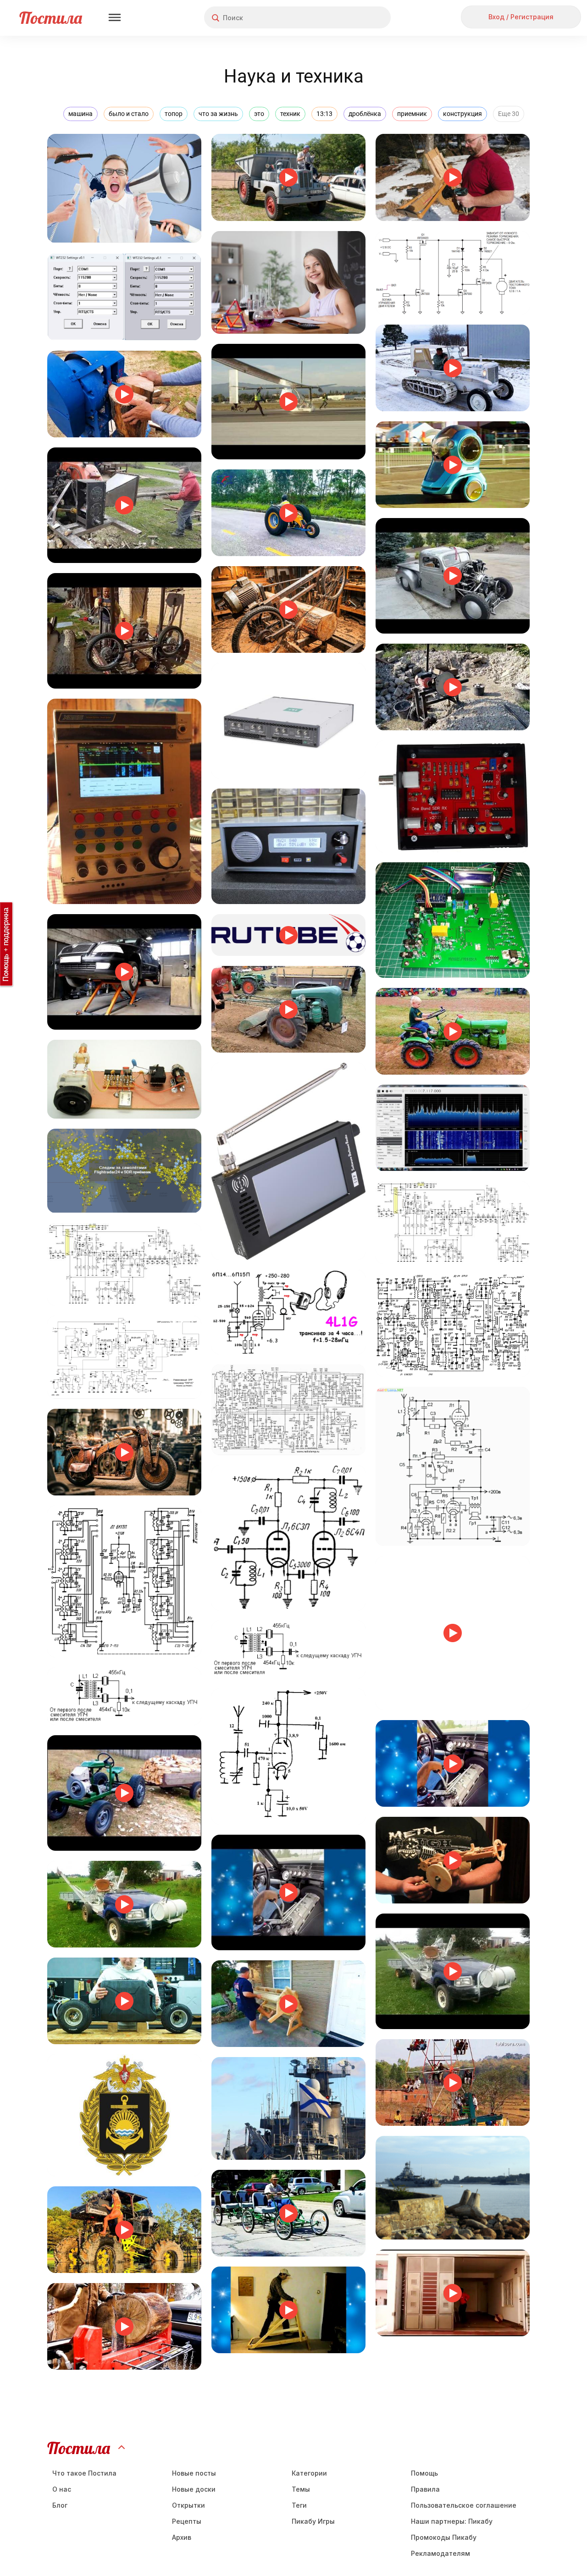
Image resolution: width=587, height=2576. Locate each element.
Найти (349, 18)
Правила (425, 2489)
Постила (51, 18)
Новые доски (194, 2489)
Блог (60, 2505)
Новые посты (194, 2473)
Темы (301, 2489)
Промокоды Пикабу (444, 2537)
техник (290, 114)
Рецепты (187, 2521)
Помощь (424, 2473)
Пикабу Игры (313, 2521)
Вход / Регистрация (521, 17)
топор (174, 114)
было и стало (129, 114)
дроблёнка (365, 114)
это (259, 114)
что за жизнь (218, 114)
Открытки (188, 2505)
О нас (62, 2489)
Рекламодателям (440, 2553)
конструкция (462, 114)
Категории (309, 2473)
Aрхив (182, 2537)
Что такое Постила (84, 2473)
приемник (412, 114)
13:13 (324, 114)
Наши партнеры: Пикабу (452, 2521)
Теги (299, 2505)
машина (80, 114)
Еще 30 (509, 114)
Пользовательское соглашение (464, 2505)
